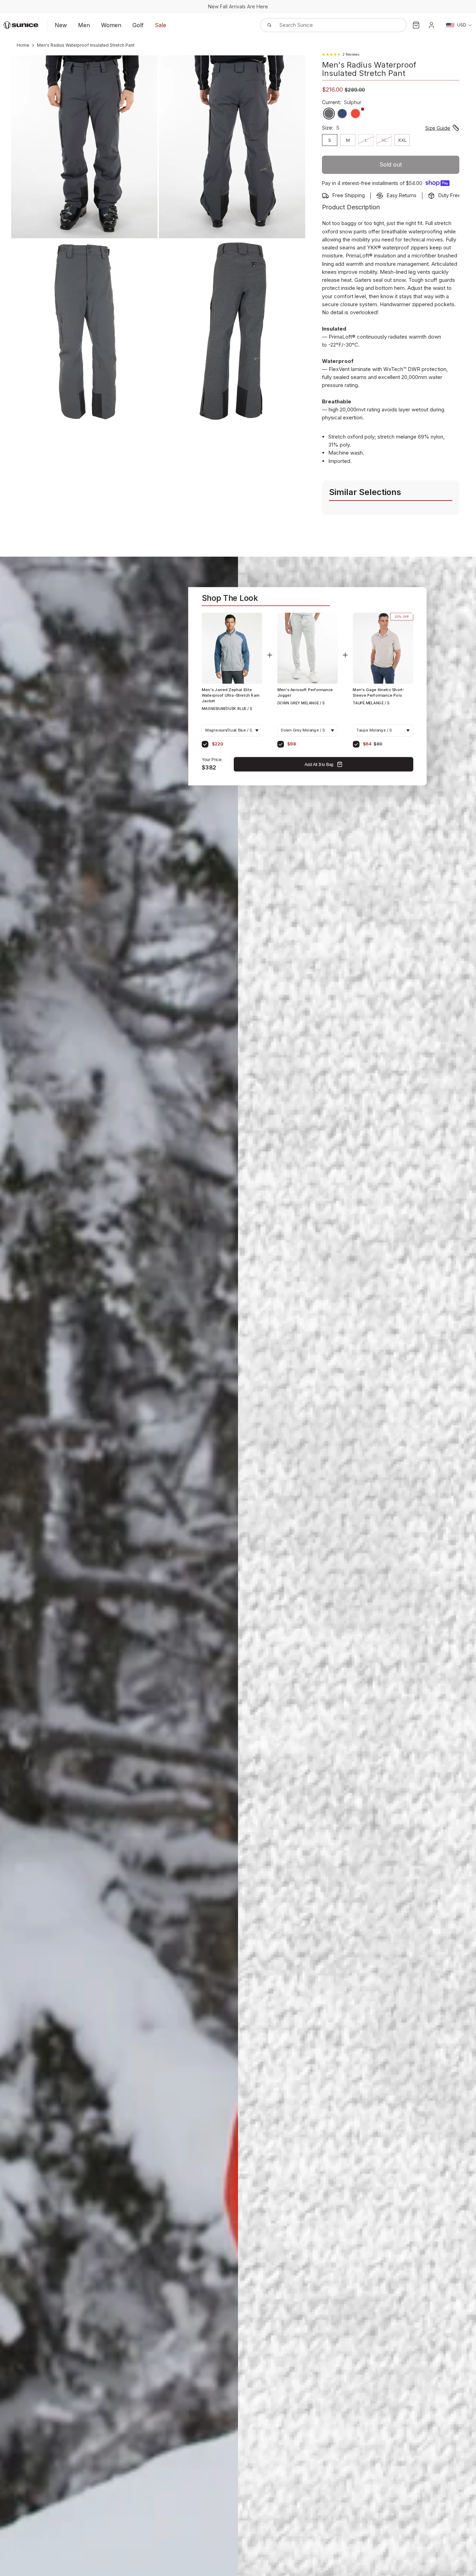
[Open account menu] (431, 25)
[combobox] (326, 25)
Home (23, 45)
